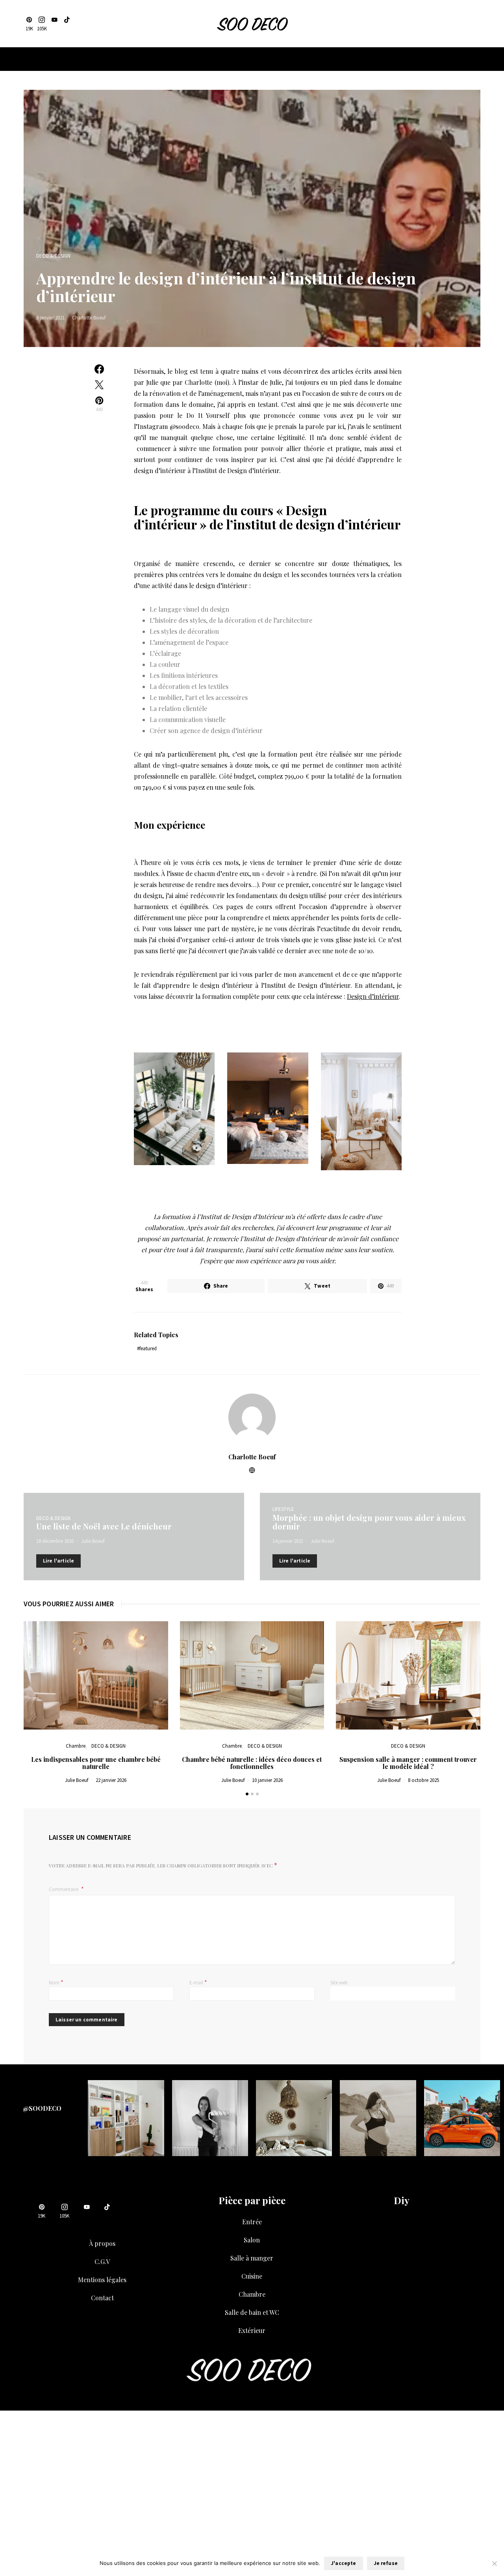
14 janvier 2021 (288, 1541)
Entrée (252, 2222)
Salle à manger (252, 2258)
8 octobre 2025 (423, 1780)
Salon (252, 2240)
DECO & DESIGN (53, 256)
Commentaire (64, 1889)
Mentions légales (102, 2280)
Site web (339, 1983)
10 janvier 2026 (267, 1780)
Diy (402, 2200)
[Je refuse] (494, 2563)
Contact (102, 2298)
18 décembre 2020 (55, 1541)
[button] (247, 1794)
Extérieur (252, 2330)
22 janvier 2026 (111, 1780)
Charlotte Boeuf (89, 318)
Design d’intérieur (373, 996)
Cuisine (252, 2276)
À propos (102, 2243)
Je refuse (386, 2563)
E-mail (198, 1982)
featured (148, 1348)
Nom (56, 1982)
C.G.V (102, 2261)
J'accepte (343, 2563)
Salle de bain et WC (252, 2312)
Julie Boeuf (93, 1541)
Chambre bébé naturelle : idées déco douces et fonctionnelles (252, 1763)
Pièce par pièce (252, 2200)
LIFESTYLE (283, 1509)
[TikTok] (67, 24)
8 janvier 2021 (50, 318)
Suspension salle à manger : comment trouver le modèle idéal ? (408, 1763)
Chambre (76, 1746)
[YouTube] (54, 24)
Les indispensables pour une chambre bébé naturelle (96, 1763)
